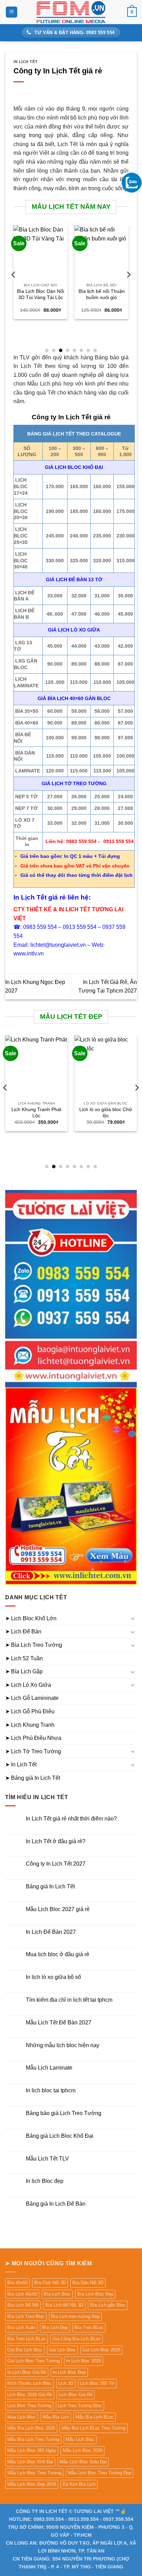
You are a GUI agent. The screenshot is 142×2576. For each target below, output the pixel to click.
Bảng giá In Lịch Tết (50, 1886)
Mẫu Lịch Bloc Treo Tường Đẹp (100, 2473)
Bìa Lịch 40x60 (22, 2294)
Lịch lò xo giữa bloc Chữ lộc (106, 1113)
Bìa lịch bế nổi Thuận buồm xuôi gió (102, 294)
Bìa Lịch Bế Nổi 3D (64, 2305)
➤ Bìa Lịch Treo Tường (34, 1645)
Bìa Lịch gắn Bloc (108, 2305)
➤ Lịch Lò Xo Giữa (28, 1685)
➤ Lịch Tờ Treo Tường (33, 1751)
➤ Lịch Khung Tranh (30, 1725)
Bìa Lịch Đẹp (55, 2327)
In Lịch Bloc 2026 (84, 2361)
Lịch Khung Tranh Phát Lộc (36, 1113)
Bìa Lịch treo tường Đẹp (75, 2316)
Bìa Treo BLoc (89, 2327)
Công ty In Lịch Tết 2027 (56, 1864)
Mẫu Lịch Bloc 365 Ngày (32, 2450)
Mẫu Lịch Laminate (49, 2068)
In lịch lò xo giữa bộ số (53, 1977)
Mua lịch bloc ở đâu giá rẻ (58, 1954)
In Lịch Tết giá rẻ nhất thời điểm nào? (71, 1819)
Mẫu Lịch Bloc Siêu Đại (83, 2462)
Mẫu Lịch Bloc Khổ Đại (30, 2462)
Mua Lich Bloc (22, 2417)
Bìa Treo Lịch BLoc (27, 2339)
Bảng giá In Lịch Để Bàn (56, 2204)
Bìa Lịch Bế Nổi (23, 2305)
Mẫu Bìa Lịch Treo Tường (33, 2439)
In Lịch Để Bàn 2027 (51, 1932)
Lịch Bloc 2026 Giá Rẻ (30, 2395)
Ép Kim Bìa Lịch (79, 2484)
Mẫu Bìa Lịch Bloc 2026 (31, 2428)
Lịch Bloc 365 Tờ (97, 2383)
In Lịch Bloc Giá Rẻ (27, 2372)
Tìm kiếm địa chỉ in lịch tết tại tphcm (69, 2000)
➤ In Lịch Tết (21, 1764)
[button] (12, 12)
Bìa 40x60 (17, 2283)
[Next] (128, 288)
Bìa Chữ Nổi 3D (50, 2283)
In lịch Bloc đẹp (45, 2181)
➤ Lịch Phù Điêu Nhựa (33, 1738)
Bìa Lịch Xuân (21, 2327)
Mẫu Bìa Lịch (56, 2417)
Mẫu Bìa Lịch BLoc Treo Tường (94, 2428)
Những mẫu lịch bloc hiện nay (63, 2045)
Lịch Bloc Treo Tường (29, 2406)
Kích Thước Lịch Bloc (29, 2383)
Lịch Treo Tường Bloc (80, 2406)
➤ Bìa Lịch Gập (24, 1671)
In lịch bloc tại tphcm (51, 2090)
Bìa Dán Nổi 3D (88, 2283)
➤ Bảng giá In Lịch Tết (33, 1778)
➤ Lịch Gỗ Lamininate (32, 1698)
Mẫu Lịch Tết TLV (47, 2159)
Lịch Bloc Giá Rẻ (75, 2395)
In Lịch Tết (26, 62)
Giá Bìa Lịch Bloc (25, 2350)
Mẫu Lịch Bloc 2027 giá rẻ (58, 1909)
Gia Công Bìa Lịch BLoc (77, 2339)
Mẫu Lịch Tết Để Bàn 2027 (59, 2023)
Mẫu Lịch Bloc (80, 2439)
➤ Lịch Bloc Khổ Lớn (31, 1618)
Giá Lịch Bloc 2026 (101, 2350)
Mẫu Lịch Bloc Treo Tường (34, 2473)
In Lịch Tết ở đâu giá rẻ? (56, 1841)
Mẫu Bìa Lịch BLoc (95, 2417)
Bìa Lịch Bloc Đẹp (95, 2294)
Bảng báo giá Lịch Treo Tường (64, 2113)
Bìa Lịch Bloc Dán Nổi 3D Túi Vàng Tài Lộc (40, 294)
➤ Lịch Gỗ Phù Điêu (30, 1711)
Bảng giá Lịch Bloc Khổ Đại (60, 2136)
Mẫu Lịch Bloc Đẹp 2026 (32, 2484)
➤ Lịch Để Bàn (23, 1631)
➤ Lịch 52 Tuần (24, 1658)
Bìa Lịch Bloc (57, 2294)
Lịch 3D (66, 2383)
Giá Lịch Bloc (62, 2350)
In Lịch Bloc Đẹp (69, 2372)
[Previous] (14, 288)
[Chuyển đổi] (133, 1618)
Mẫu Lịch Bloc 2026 (83, 2450)
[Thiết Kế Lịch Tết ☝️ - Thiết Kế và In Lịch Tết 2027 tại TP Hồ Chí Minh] (71, 12)
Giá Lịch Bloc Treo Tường (33, 2361)
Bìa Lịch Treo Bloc (26, 2316)
